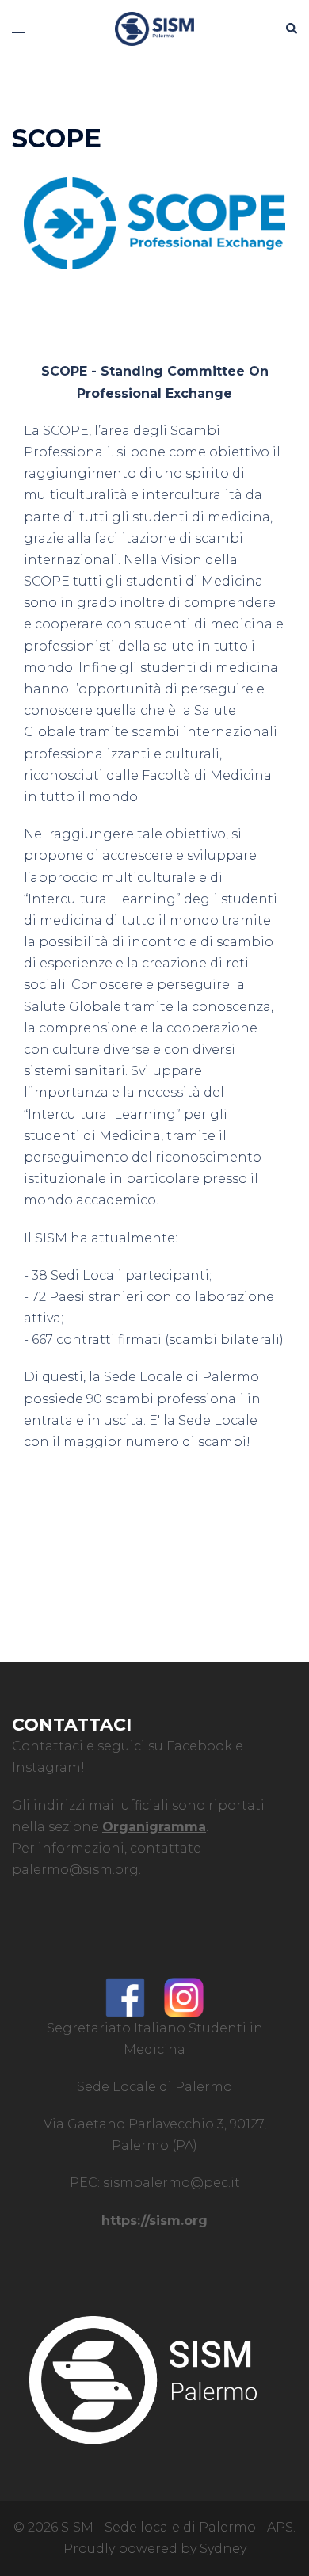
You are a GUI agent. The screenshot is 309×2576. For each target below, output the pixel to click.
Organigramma (154, 1827)
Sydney (223, 2549)
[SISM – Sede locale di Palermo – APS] (154, 28)
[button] (291, 29)
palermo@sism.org (75, 1870)
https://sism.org (154, 2221)
